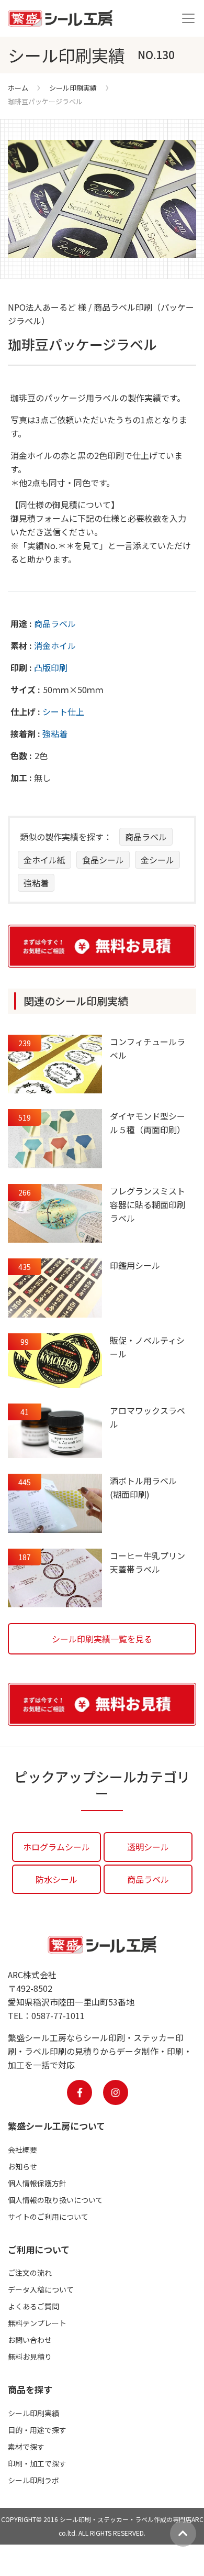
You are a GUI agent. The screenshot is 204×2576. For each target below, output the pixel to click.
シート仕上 (63, 711)
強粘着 (55, 733)
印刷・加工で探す (37, 2463)
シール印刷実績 (73, 88)
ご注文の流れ (30, 2273)
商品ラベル (55, 623)
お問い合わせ (30, 2340)
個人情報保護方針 (37, 2183)
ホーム (18, 88)
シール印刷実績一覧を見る (102, 1639)
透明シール (148, 1847)
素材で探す (26, 2447)
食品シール (103, 860)
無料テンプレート (37, 2323)
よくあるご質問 (33, 2306)
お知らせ (22, 2166)
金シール (157, 860)
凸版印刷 (51, 667)
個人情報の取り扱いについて (55, 2200)
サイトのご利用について (48, 2217)
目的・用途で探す (37, 2430)
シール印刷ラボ (33, 2480)
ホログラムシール (56, 1847)
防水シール (56, 1879)
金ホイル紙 (44, 860)
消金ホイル (55, 645)
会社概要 (22, 2150)
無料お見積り (30, 2356)
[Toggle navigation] (188, 18)
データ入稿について (41, 2289)
